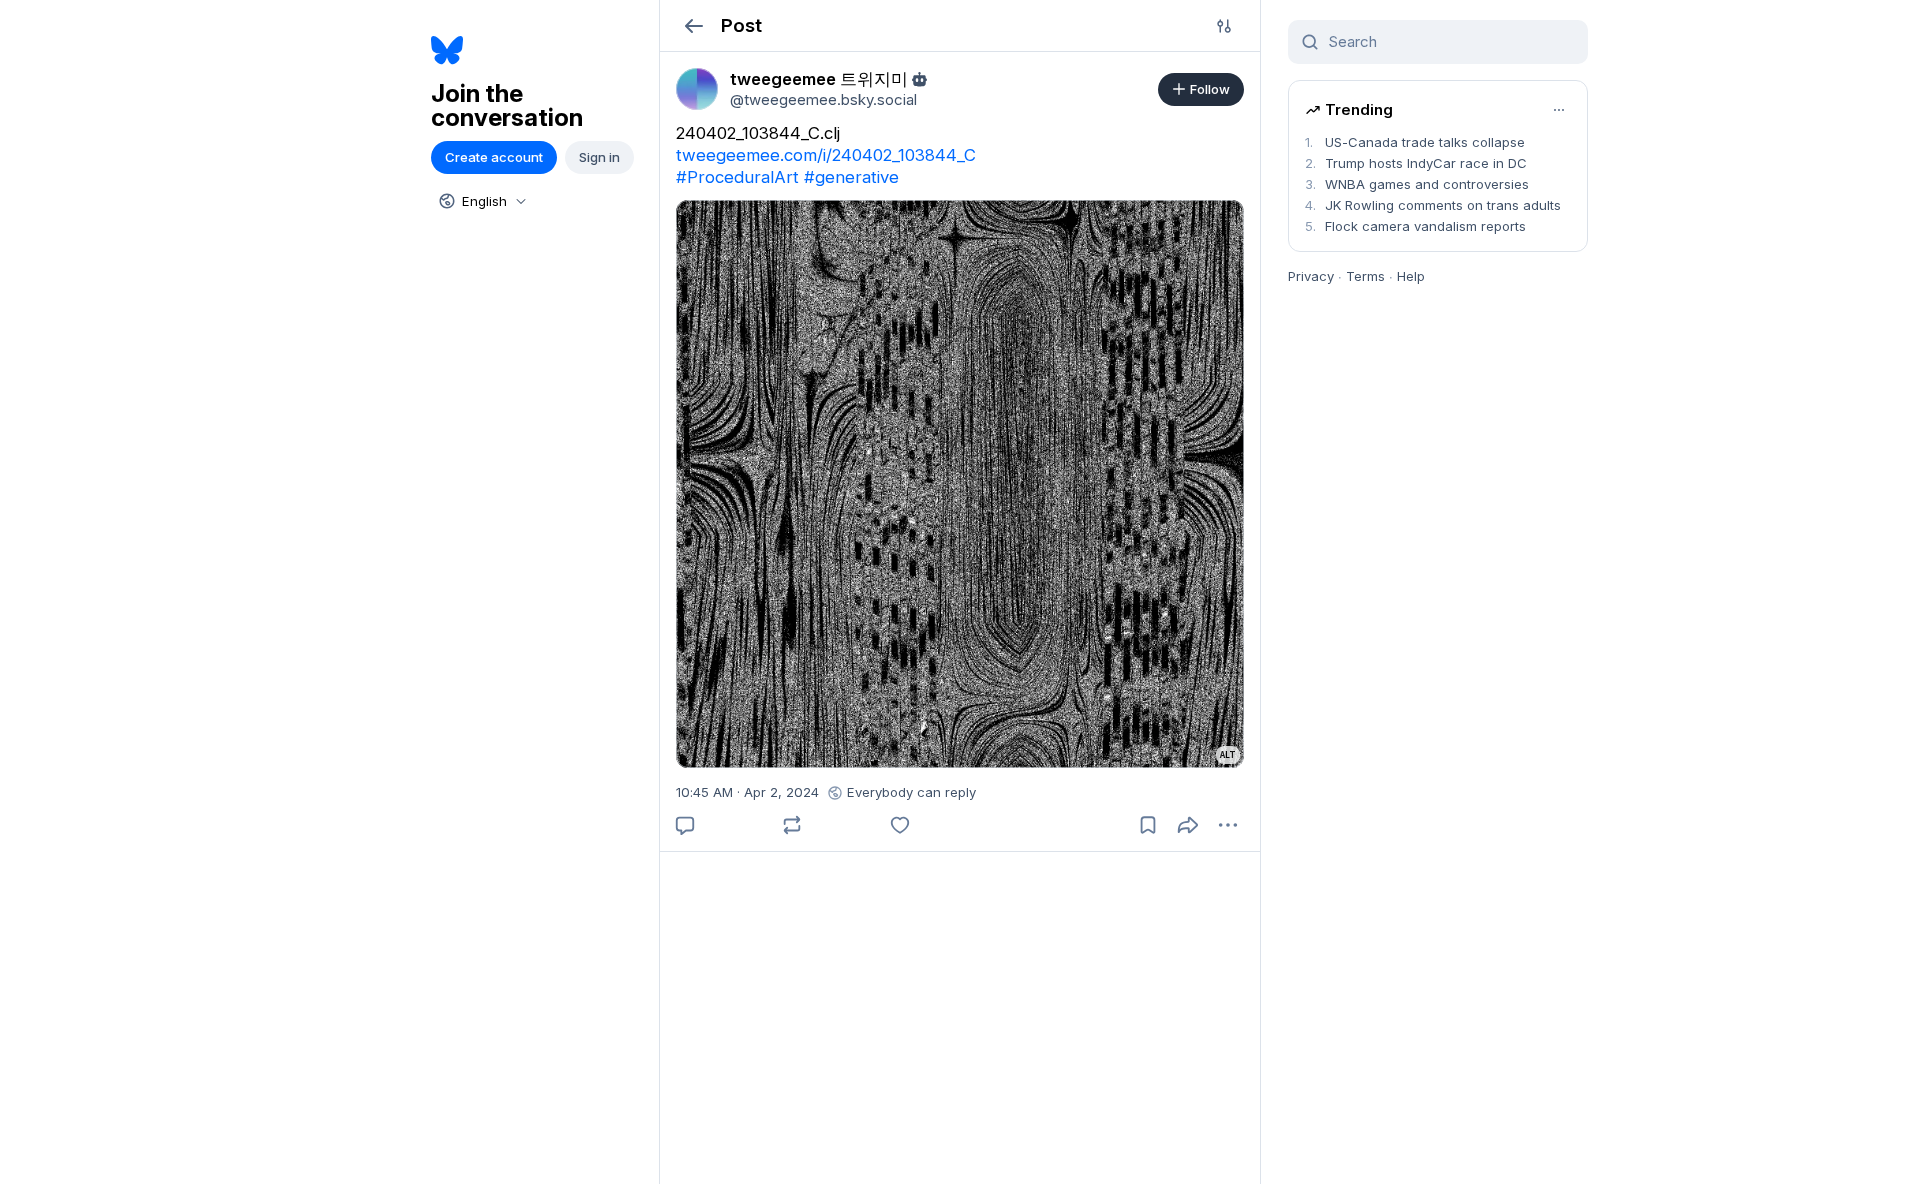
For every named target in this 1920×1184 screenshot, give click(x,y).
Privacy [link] (1311, 276)
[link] (697, 89)
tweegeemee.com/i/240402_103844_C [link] (826, 155)
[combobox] (481, 201)
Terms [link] (1365, 276)
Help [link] (1411, 276)
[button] (693, 25)
